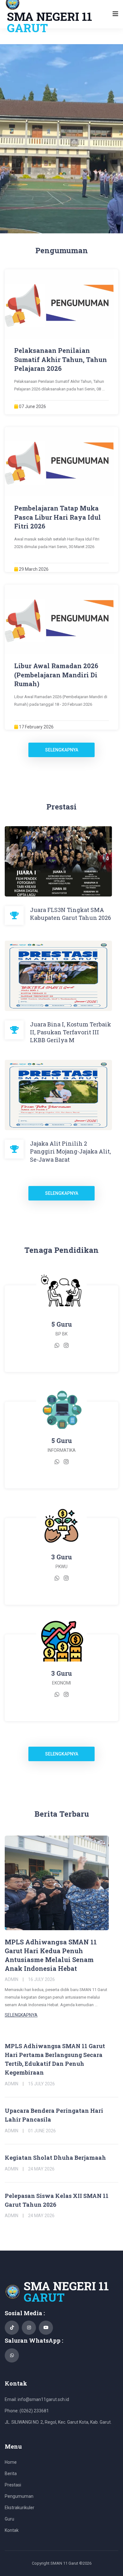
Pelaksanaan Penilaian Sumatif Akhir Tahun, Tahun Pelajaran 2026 (61, 359)
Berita (11, 2474)
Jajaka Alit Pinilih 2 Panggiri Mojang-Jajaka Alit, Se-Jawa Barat (70, 1151)
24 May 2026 (41, 2169)
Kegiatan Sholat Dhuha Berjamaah (55, 2158)
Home (11, 2462)
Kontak (12, 2530)
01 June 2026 (42, 2131)
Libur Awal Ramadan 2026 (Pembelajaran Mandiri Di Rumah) (56, 675)
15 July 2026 (41, 2084)
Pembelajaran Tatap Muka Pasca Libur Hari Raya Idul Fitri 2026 (58, 517)
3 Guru (61, 1557)
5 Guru (62, 1324)
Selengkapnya (62, 750)
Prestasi (13, 2485)
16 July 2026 (41, 1979)
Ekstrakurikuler (20, 2508)
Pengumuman (19, 2496)
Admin (12, 1979)
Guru (9, 2519)
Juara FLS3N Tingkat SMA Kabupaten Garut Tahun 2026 (70, 914)
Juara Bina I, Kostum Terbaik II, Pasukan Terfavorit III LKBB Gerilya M (70, 1032)
